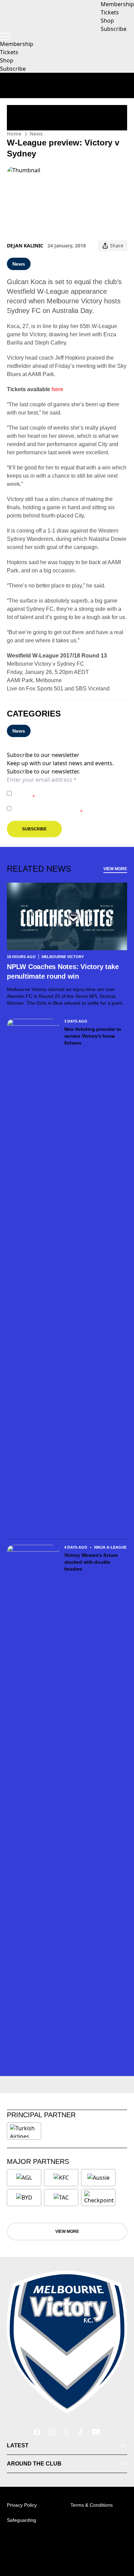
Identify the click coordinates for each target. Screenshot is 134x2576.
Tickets (9, 52)
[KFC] (61, 2178)
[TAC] (61, 2198)
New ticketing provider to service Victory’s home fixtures (93, 1036)
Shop (7, 60)
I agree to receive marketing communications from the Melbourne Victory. (66, 808)
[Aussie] (98, 2178)
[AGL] (24, 2178)
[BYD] (24, 2198)
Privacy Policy (62, 790)
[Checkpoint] (99, 2198)
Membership (17, 44)
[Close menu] (119, 2539)
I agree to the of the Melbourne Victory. (67, 793)
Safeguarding (21, 2520)
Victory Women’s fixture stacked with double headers (91, 1562)
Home (14, 134)
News (36, 134)
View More (115, 869)
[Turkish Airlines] (24, 2131)
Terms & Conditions (92, 2505)
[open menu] (5, 36)
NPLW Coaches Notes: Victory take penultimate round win (63, 971)
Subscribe (13, 69)
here (57, 389)
